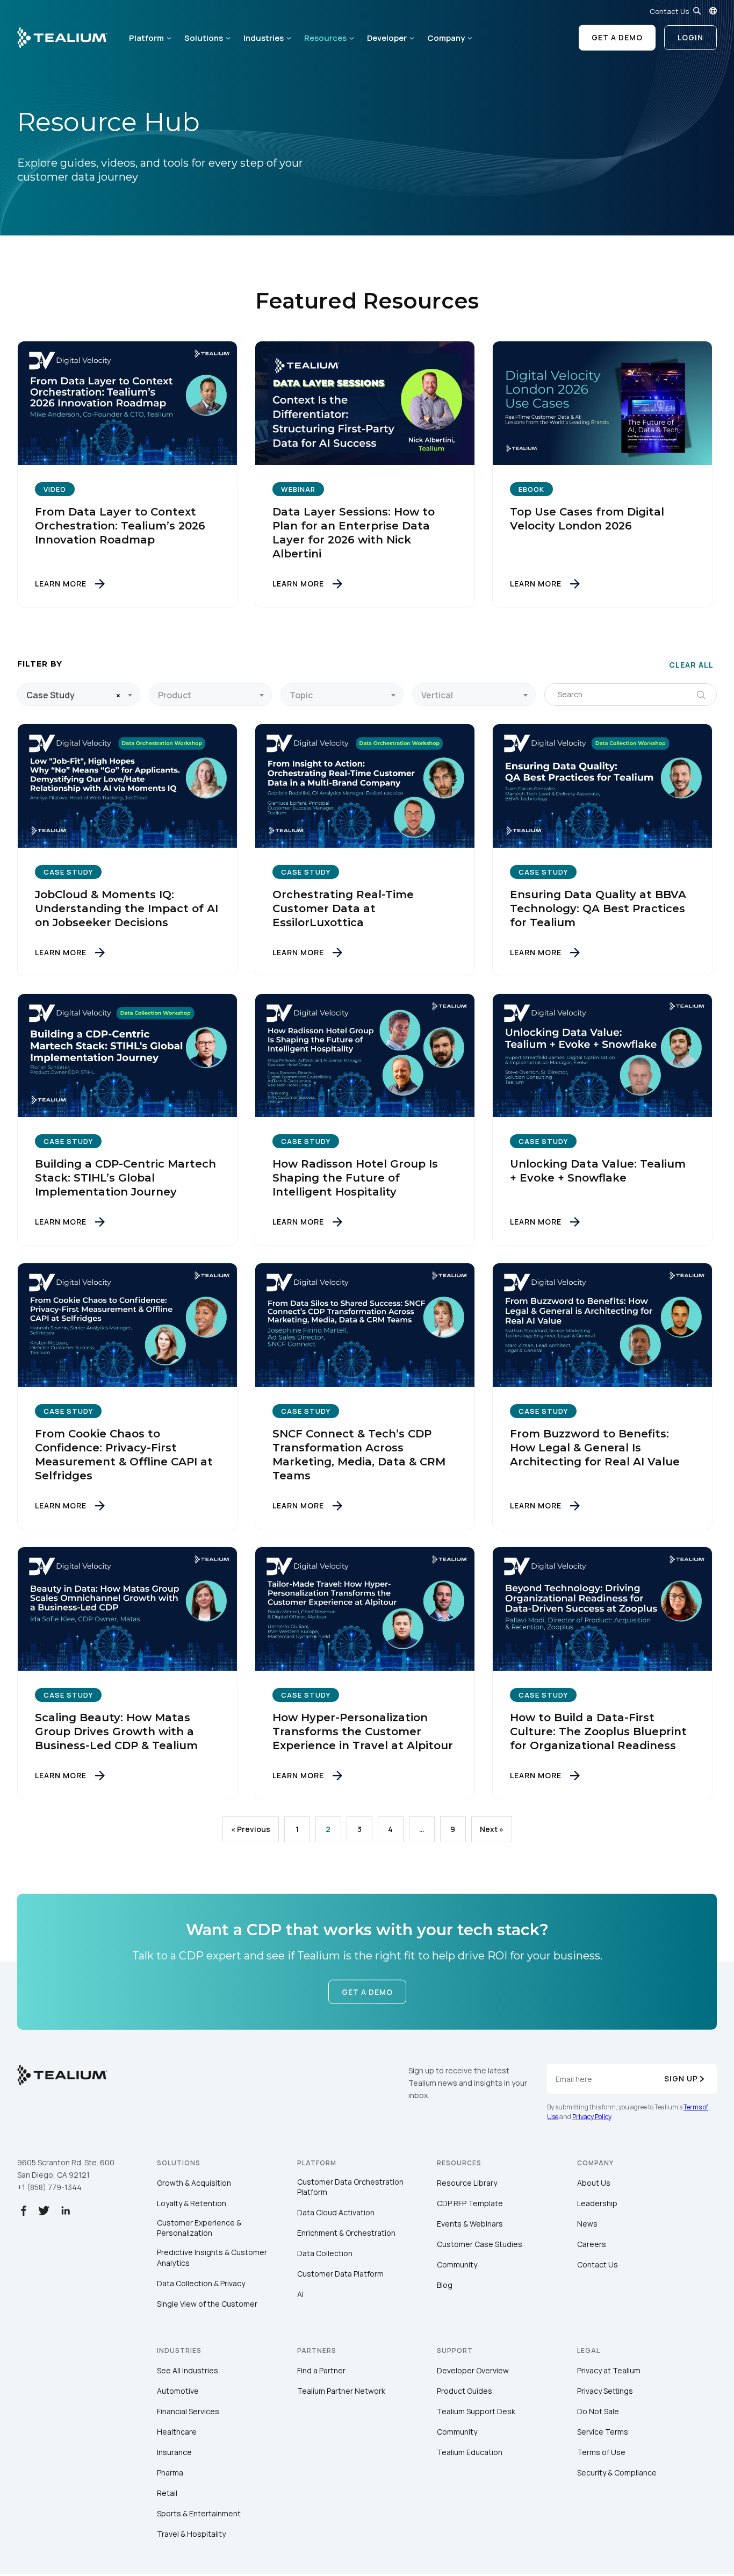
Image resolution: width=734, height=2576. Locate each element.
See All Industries (188, 2370)
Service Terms (603, 2432)
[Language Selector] (713, 11)
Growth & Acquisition (194, 2183)
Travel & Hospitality (191, 2534)
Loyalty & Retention (192, 2203)
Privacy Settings (605, 2391)
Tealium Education (470, 2452)
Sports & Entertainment (199, 2513)
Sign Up (681, 2078)
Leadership (597, 2203)
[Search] (697, 11)
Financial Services (188, 2411)
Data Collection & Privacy (201, 2283)
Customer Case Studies (480, 2244)
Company (446, 38)
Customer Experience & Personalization (199, 2228)
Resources (325, 38)
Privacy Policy (592, 2117)
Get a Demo (617, 37)
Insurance (174, 2452)
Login (690, 37)
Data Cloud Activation (336, 2212)
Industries (264, 38)
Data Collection (325, 2253)
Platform (146, 38)
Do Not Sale (598, 2411)
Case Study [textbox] (51, 695)
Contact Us (669, 11)
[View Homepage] (62, 38)
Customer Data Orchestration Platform (350, 2187)
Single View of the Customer (207, 2304)
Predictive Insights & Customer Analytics (212, 2257)
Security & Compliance (617, 2473)
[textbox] (210, 695)
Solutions (204, 38)
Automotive (178, 2391)
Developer (387, 38)
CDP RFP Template (470, 2203)
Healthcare (177, 2432)
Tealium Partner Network (341, 2391)
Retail (167, 2493)
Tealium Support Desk (476, 2411)
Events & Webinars (470, 2224)
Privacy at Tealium (609, 2370)
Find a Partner (321, 2370)
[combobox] (79, 695)
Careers (592, 2244)
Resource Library (467, 2183)
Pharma (170, 2473)
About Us (594, 2183)
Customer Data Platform (340, 2274)
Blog (445, 2285)
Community (457, 2264)
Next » (492, 1829)
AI (300, 2294)
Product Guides (465, 2391)
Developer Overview (473, 2370)
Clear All (691, 665)
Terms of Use (601, 2452)
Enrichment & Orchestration (346, 2233)
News (587, 2224)
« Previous (251, 1829)
